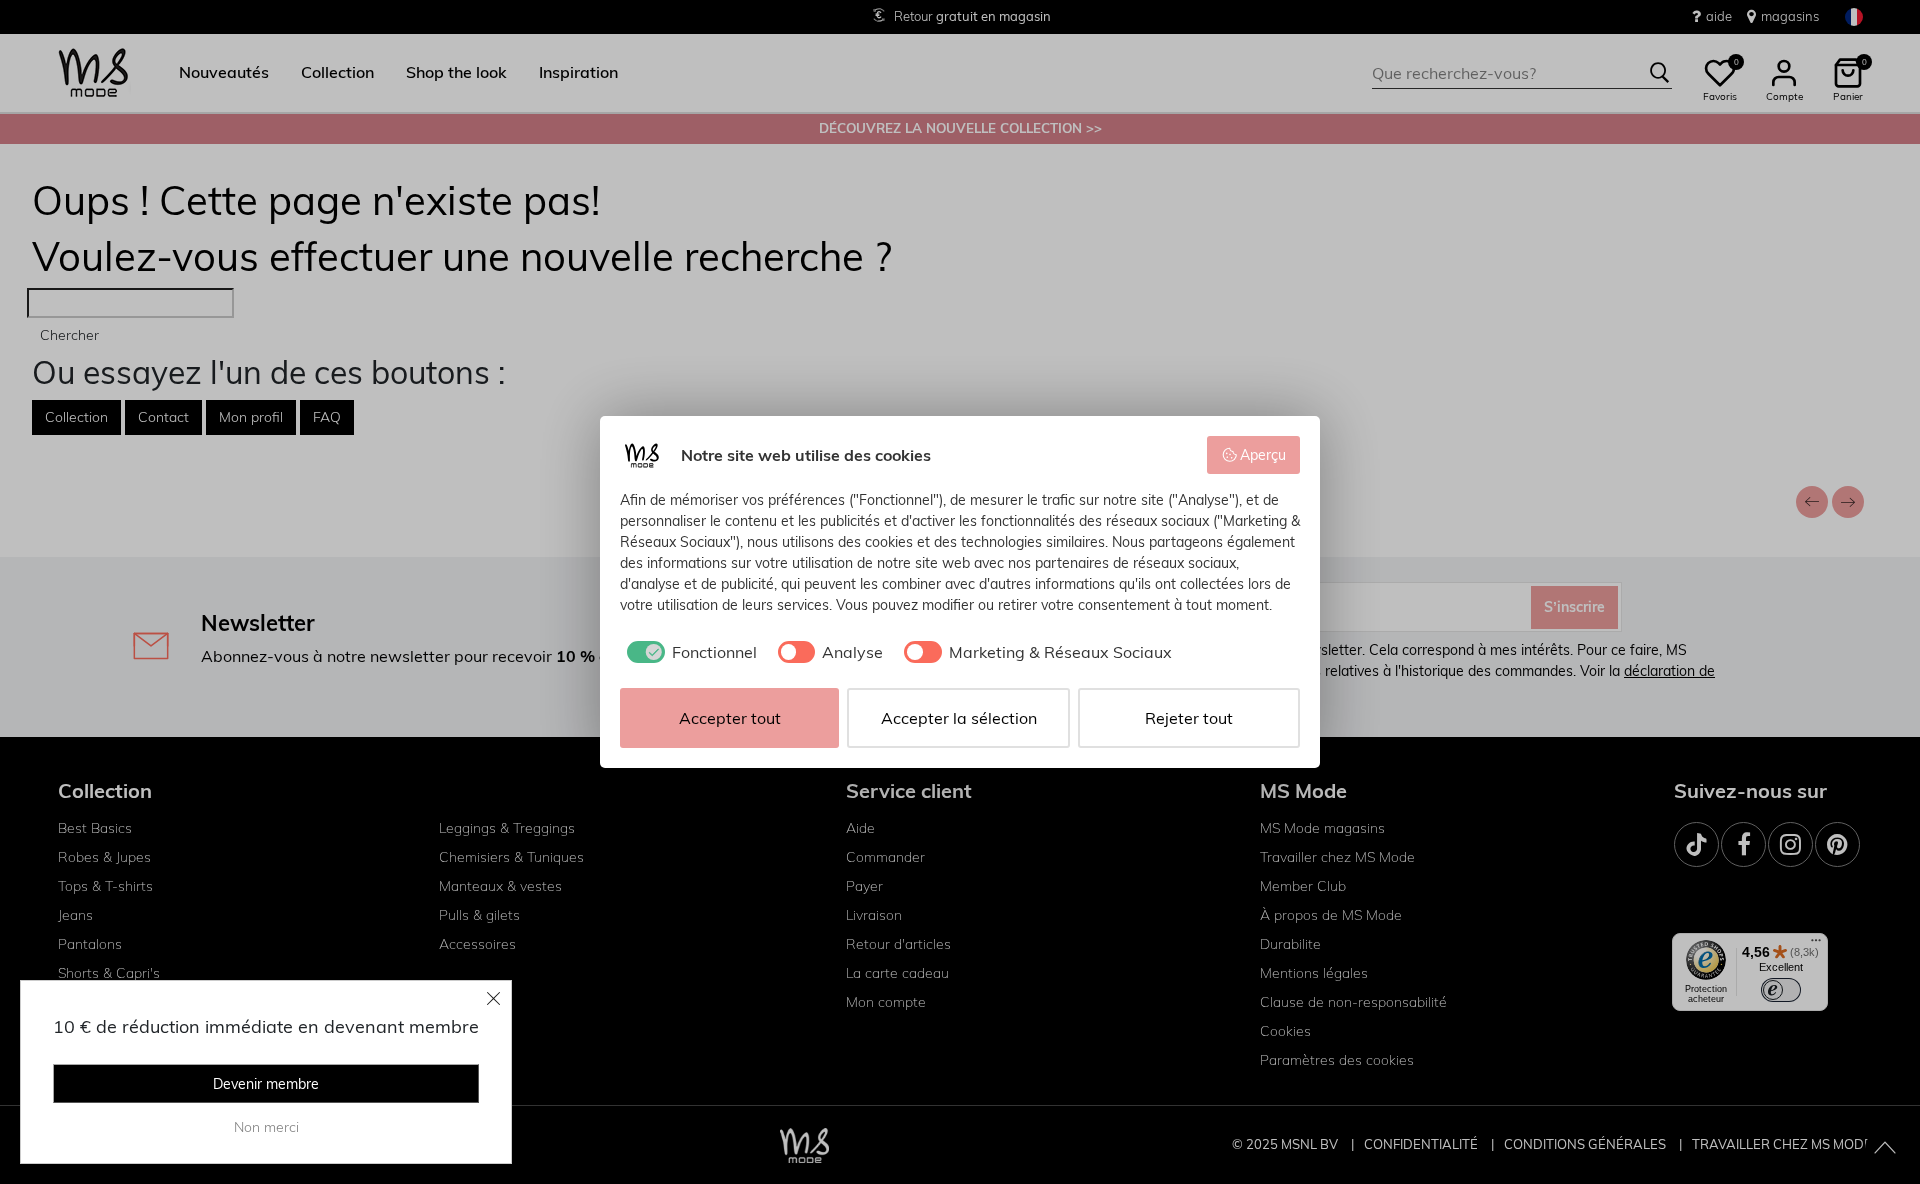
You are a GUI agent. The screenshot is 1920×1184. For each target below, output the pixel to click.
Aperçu (1263, 455)
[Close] (494, 998)
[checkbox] (688, 652)
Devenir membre (266, 1084)
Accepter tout (730, 718)
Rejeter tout (1189, 718)
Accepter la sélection (959, 718)
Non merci (266, 1127)
